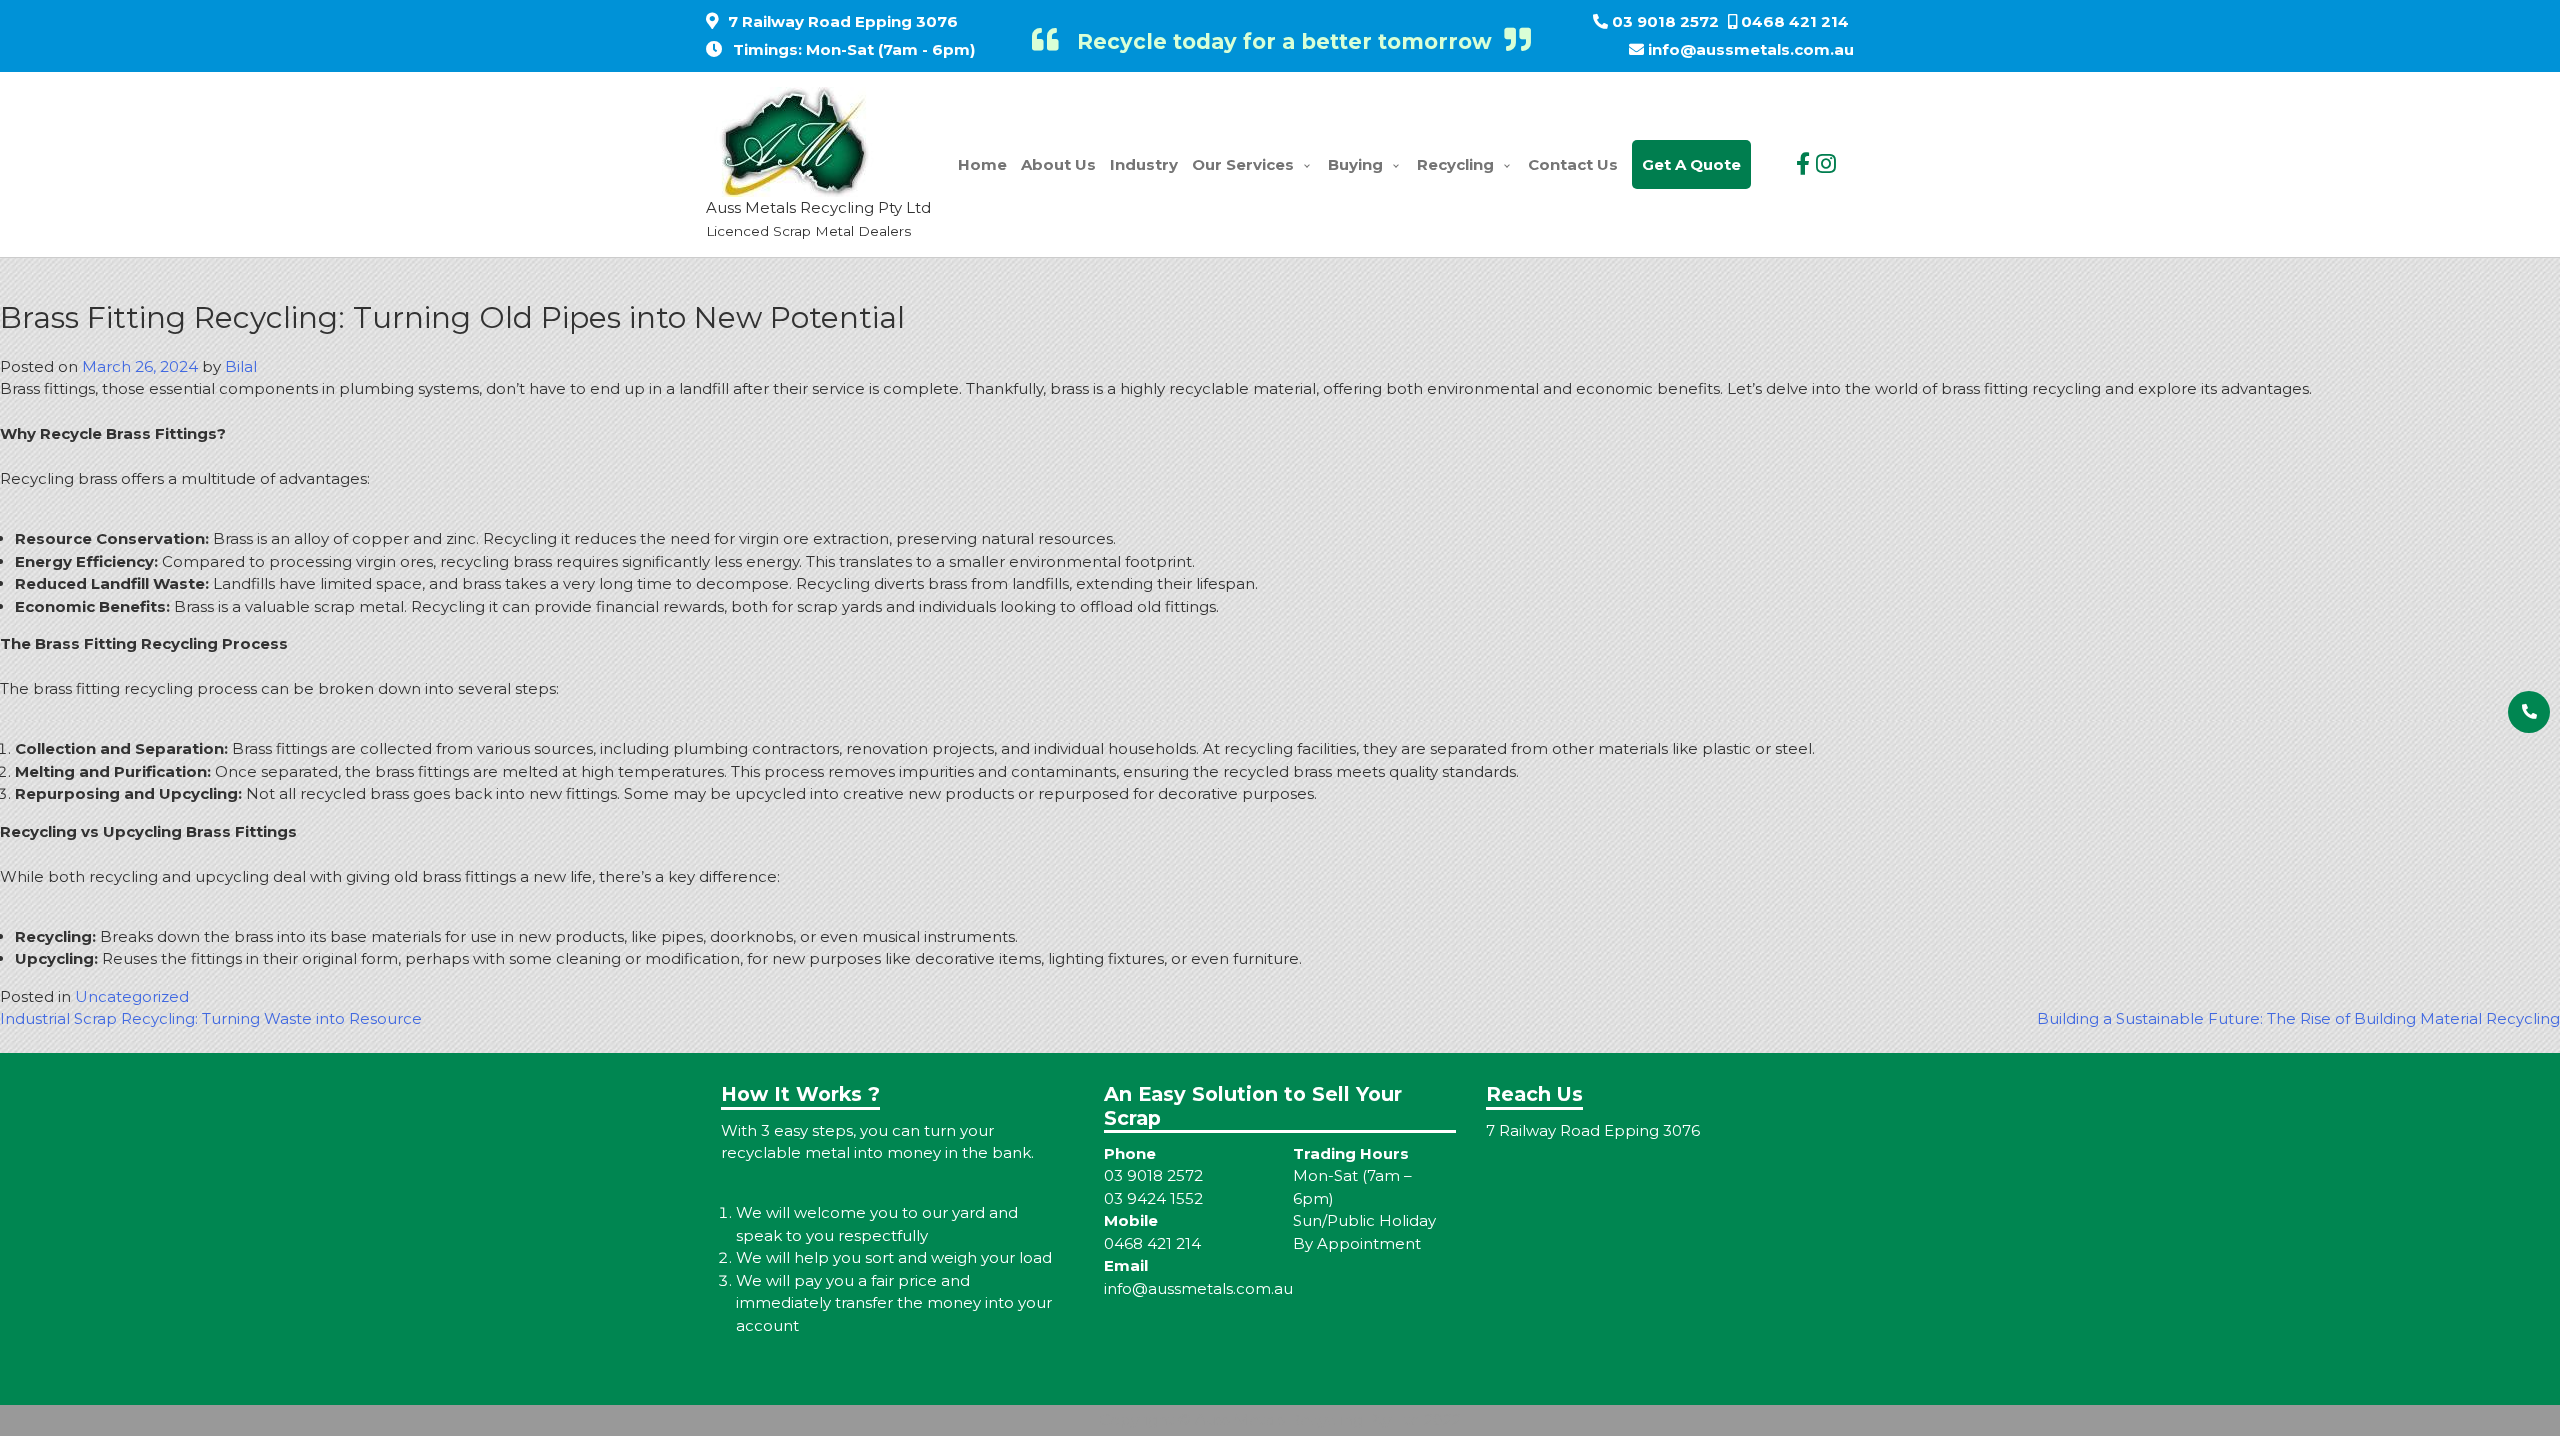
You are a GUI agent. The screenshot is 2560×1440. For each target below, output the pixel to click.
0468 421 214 (1795, 21)
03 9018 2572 (1665, 21)
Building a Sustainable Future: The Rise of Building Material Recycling (2298, 1018)
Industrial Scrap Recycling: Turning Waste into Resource (211, 1018)
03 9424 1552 (1153, 1198)
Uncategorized (132, 996)
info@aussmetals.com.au (1751, 49)
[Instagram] (1826, 164)
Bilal (241, 366)
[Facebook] (1803, 164)
